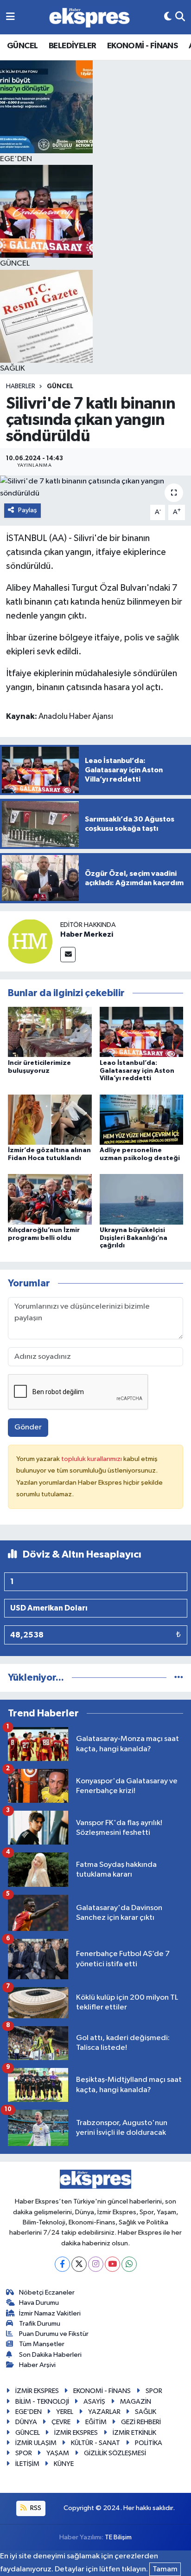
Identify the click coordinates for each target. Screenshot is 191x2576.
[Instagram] (96, 2264)
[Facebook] (62, 2264)
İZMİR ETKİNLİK (134, 2433)
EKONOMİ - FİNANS (142, 46)
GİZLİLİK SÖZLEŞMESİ (115, 2453)
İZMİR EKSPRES (37, 2391)
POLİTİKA (149, 2443)
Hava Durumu (39, 2303)
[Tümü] (179, 1678)
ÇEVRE (61, 2422)
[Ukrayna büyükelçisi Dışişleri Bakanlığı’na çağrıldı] (142, 1199)
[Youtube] (112, 2264)
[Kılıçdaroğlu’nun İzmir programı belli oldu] (50, 1199)
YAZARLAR (104, 2412)
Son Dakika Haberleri (50, 2355)
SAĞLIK (146, 2412)
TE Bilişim (118, 2537)
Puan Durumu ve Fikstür (54, 2334)
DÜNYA (26, 2422)
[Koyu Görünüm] (168, 17)
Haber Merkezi (87, 934)
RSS (35, 2508)
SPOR (154, 2391)
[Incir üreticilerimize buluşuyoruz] (50, 1032)
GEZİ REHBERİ (141, 2422)
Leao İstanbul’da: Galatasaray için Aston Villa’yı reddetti (137, 1071)
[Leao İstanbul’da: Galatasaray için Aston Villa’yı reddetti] (142, 1032)
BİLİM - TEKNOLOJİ (42, 2402)
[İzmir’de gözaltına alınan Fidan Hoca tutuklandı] (50, 1119)
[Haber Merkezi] (30, 941)
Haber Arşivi (37, 2365)
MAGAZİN (136, 2402)
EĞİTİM (96, 2422)
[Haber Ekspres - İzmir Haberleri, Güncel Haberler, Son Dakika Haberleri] (89, 17)
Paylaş (28, 510)
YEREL (65, 2412)
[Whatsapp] (129, 2264)
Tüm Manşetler (42, 2344)
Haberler (21, 386)
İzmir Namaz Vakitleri (50, 2313)
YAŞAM (58, 2453)
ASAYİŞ (94, 2402)
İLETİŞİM (27, 2464)
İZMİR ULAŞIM (36, 2443)
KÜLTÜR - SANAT (95, 2443)
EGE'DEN (29, 2412)
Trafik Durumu (40, 2324)
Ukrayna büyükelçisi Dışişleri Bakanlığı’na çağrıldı (134, 1238)
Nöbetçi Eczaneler (47, 2292)
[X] (79, 2264)
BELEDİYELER (72, 46)
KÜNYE (64, 2464)
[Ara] (180, 17)
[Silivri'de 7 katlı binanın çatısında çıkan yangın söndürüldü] (95, 487)
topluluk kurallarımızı (92, 1459)
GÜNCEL (22, 46)
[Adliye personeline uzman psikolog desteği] (142, 1119)
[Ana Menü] (10, 17)
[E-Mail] (68, 955)
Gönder (28, 1427)
